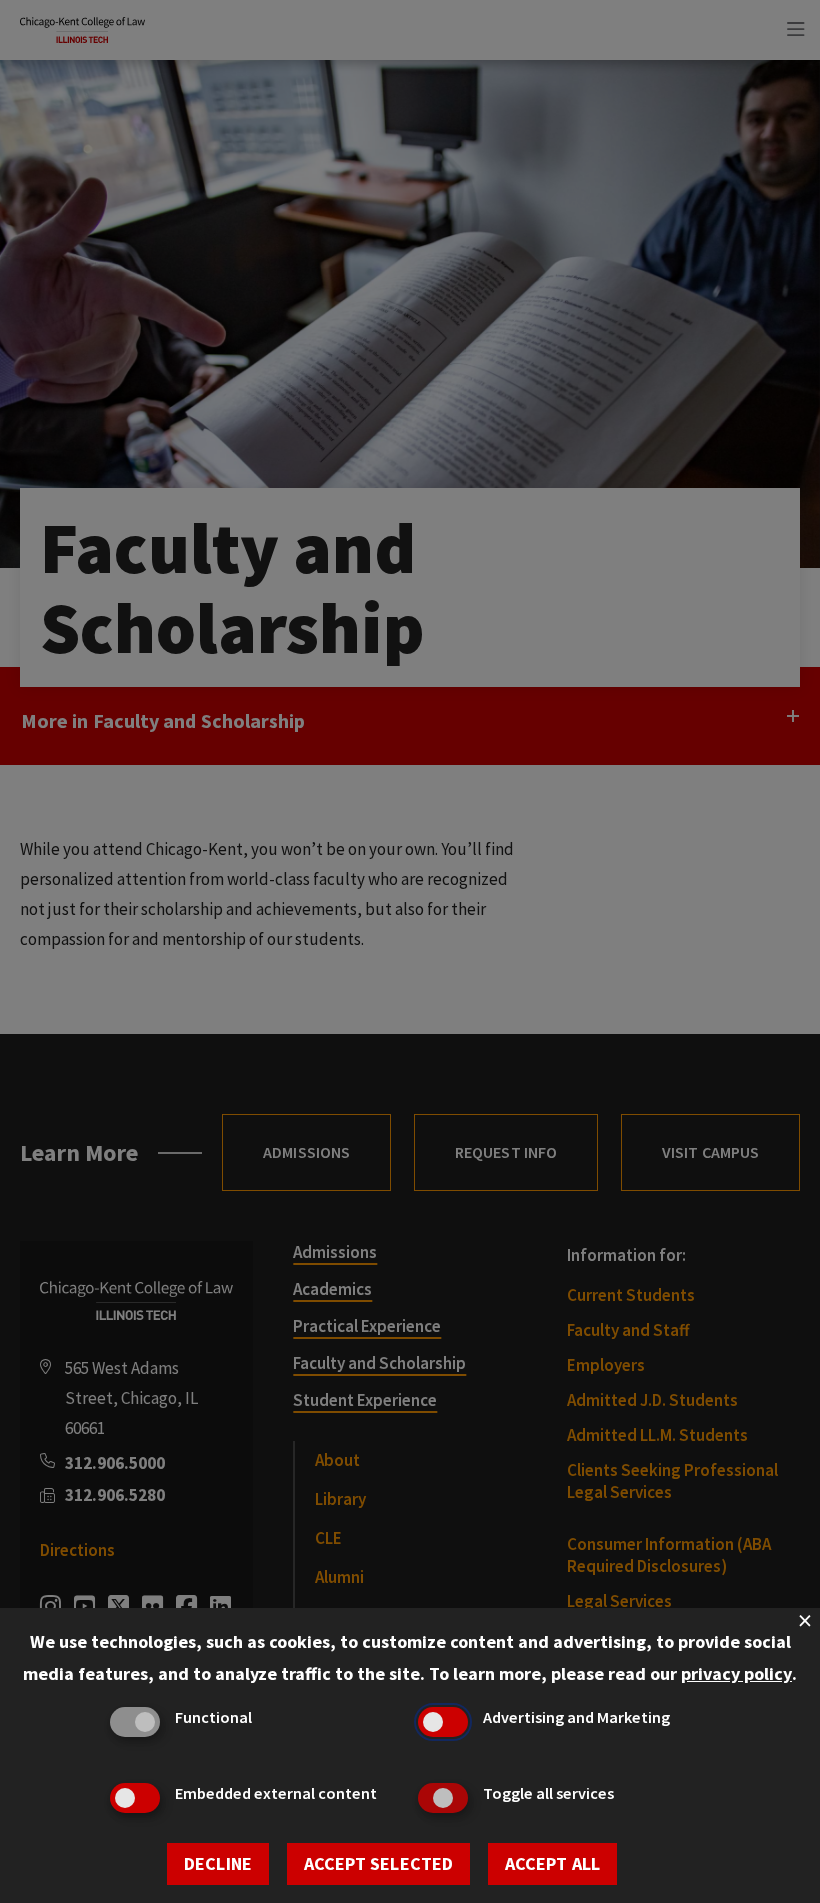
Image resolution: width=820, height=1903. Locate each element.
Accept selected (378, 1863)
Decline (218, 1863)
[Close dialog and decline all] (805, 1620)
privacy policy (736, 1673)
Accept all (552, 1863)
